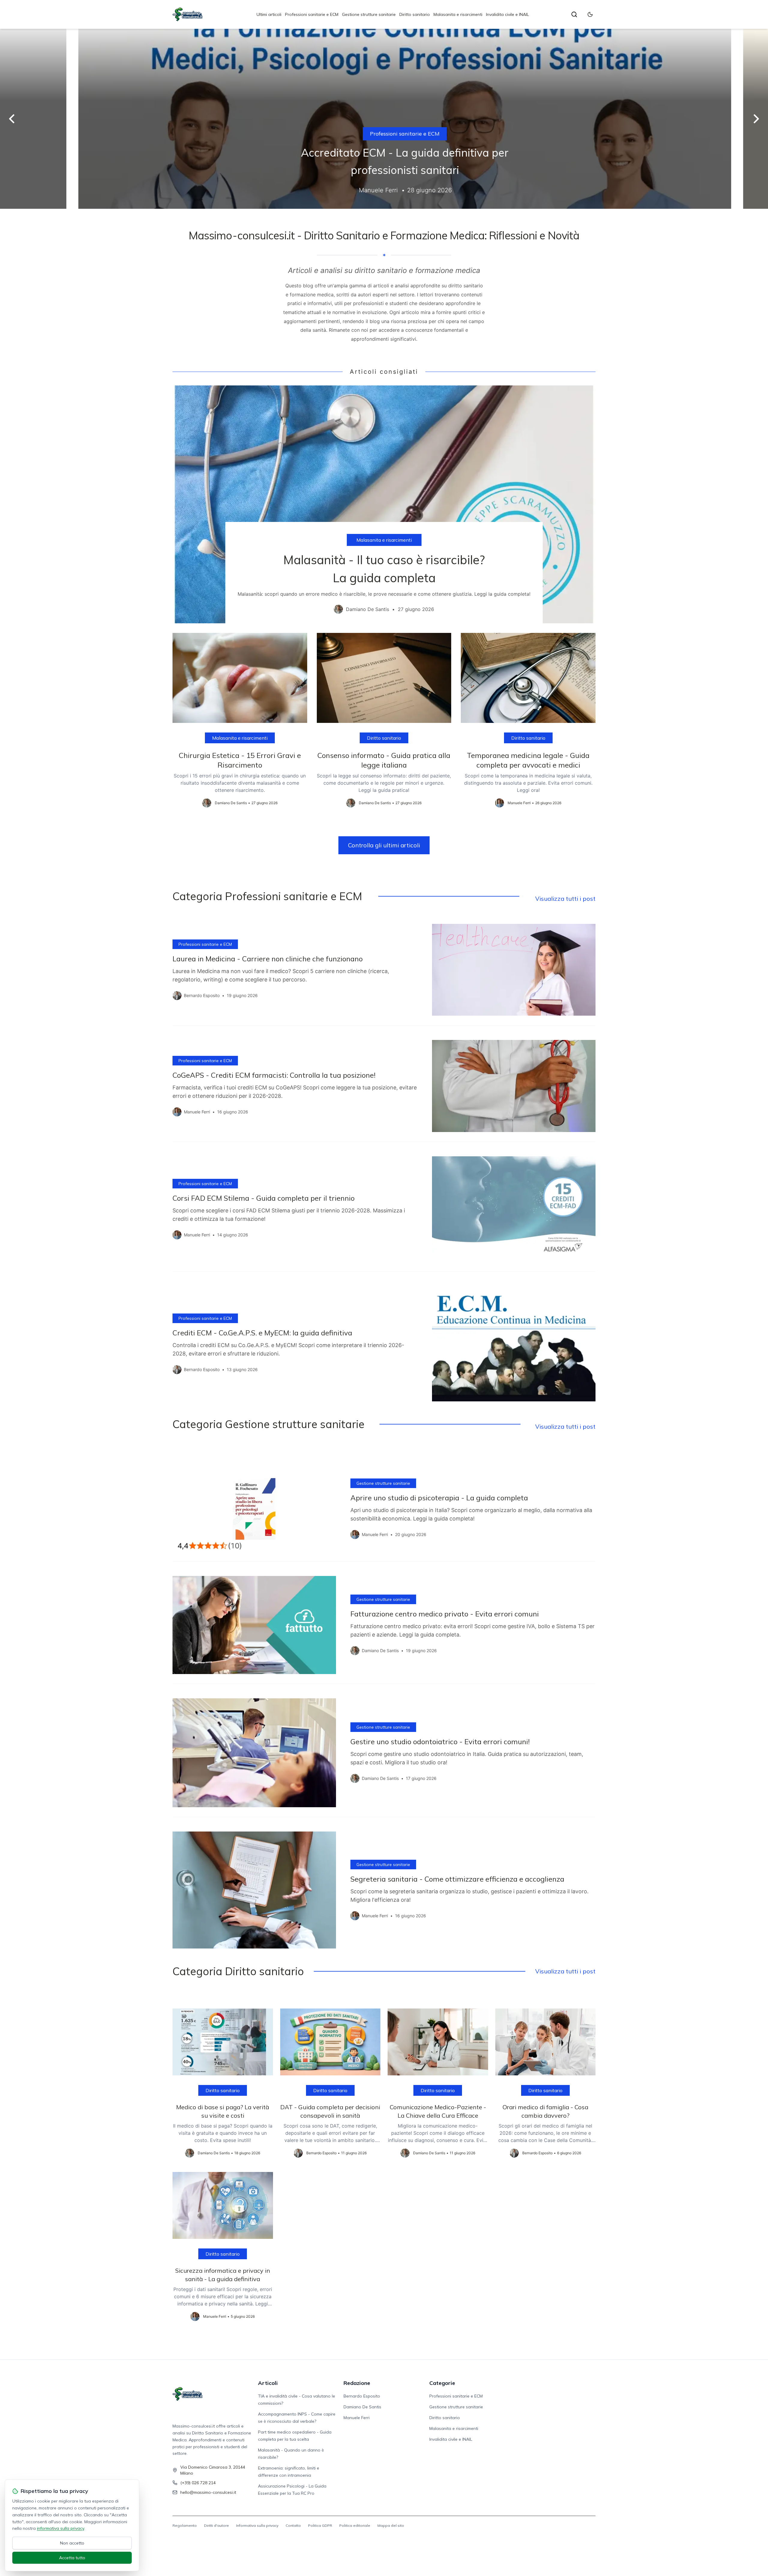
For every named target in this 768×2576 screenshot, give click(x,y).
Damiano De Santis (362, 2407)
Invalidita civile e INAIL (507, 14)
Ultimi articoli (269, 14)
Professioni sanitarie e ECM (312, 14)
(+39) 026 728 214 (198, 2483)
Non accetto (72, 2543)
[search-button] (574, 14)
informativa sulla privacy (60, 2528)
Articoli (268, 2383)
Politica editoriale (355, 2525)
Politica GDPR (320, 2525)
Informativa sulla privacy (257, 2525)
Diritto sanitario (415, 14)
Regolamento (185, 2525)
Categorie (442, 2383)
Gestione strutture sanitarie (369, 14)
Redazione (357, 2383)
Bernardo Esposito (362, 2396)
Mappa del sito (391, 2525)
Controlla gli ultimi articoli (384, 845)
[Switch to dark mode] (590, 14)
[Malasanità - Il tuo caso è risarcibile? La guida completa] (384, 504)
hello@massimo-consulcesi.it (208, 2492)
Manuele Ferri (357, 2418)
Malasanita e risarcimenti (458, 14)
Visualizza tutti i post (565, 899)
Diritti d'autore (216, 2525)
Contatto (293, 2525)
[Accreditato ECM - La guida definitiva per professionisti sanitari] (384, 119)
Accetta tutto (72, 2558)
